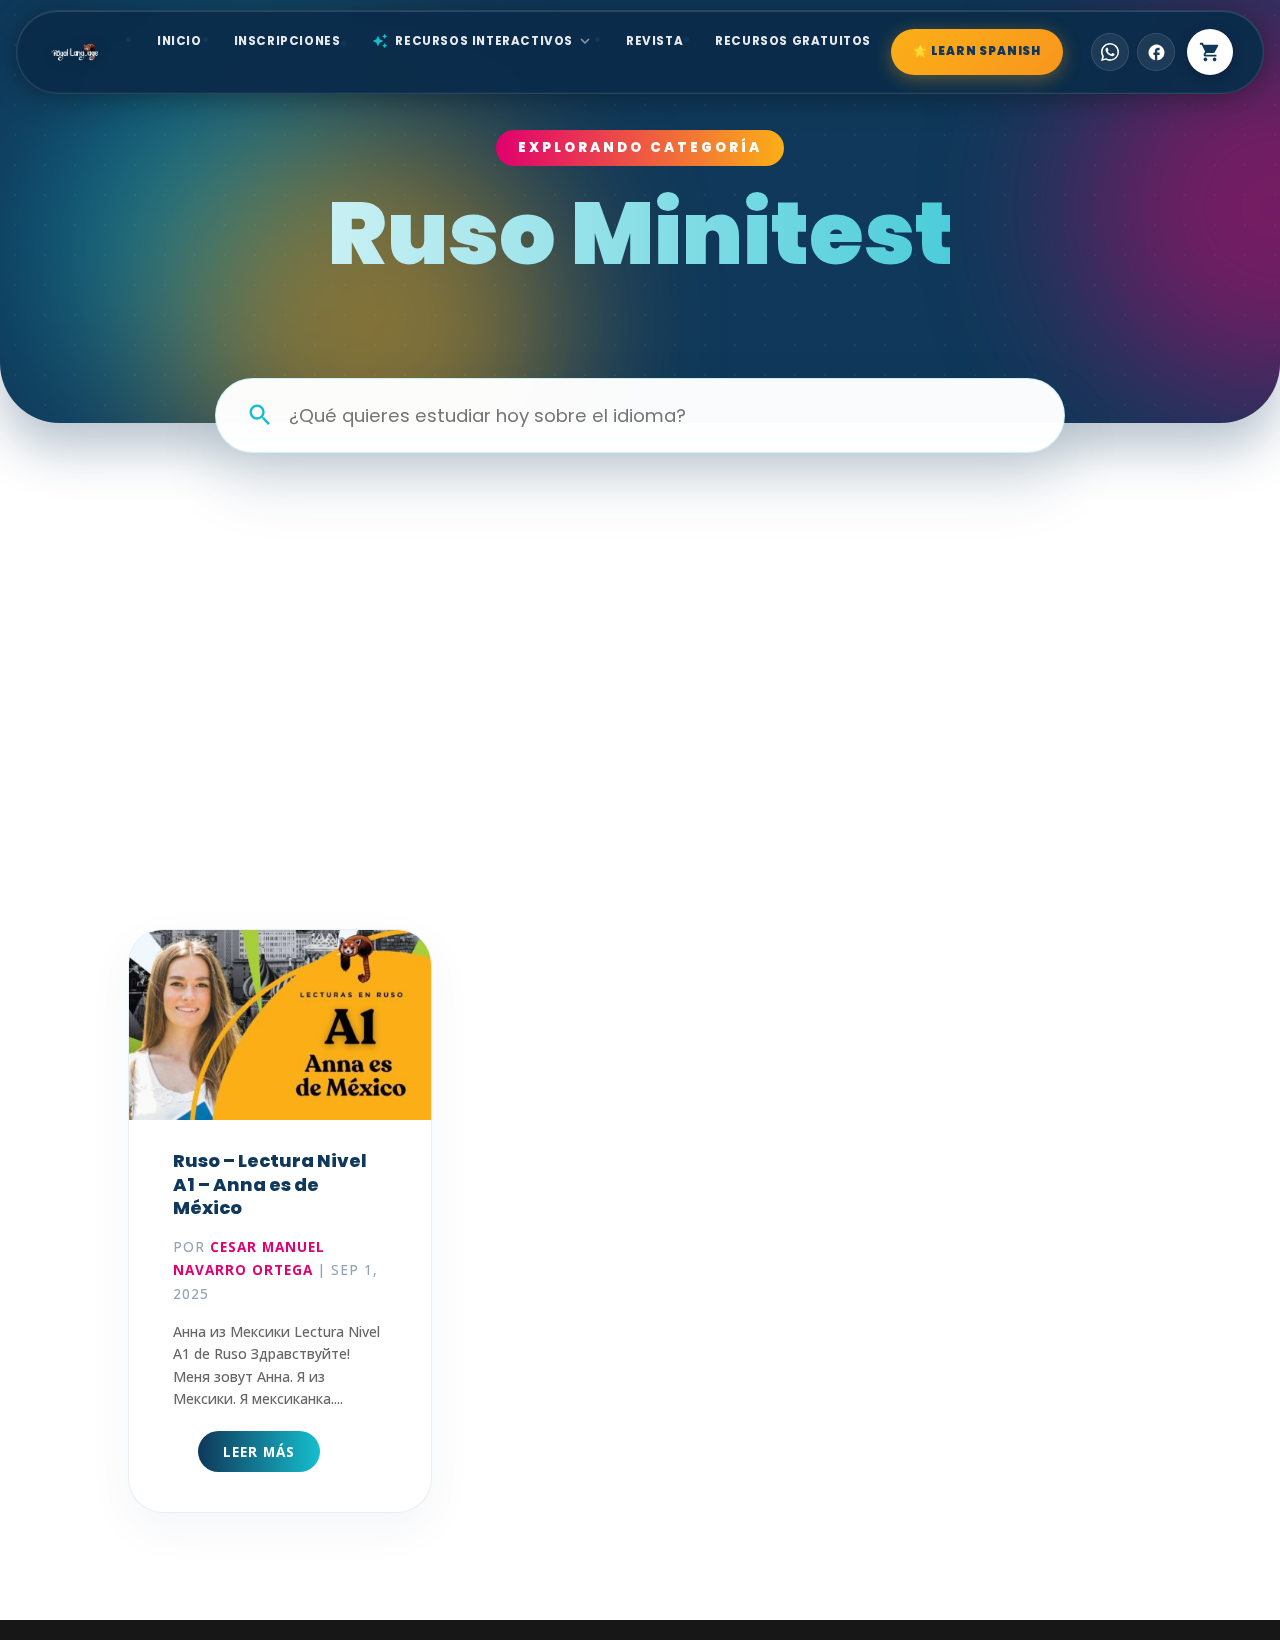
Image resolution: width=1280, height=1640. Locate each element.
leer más (259, 1451)
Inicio (179, 41)
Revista (654, 41)
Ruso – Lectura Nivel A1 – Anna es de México (270, 1184)
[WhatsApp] (1110, 52)
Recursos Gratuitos (793, 41)
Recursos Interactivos (483, 41)
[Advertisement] (640, 653)
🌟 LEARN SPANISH (977, 51)
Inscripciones (287, 41)
